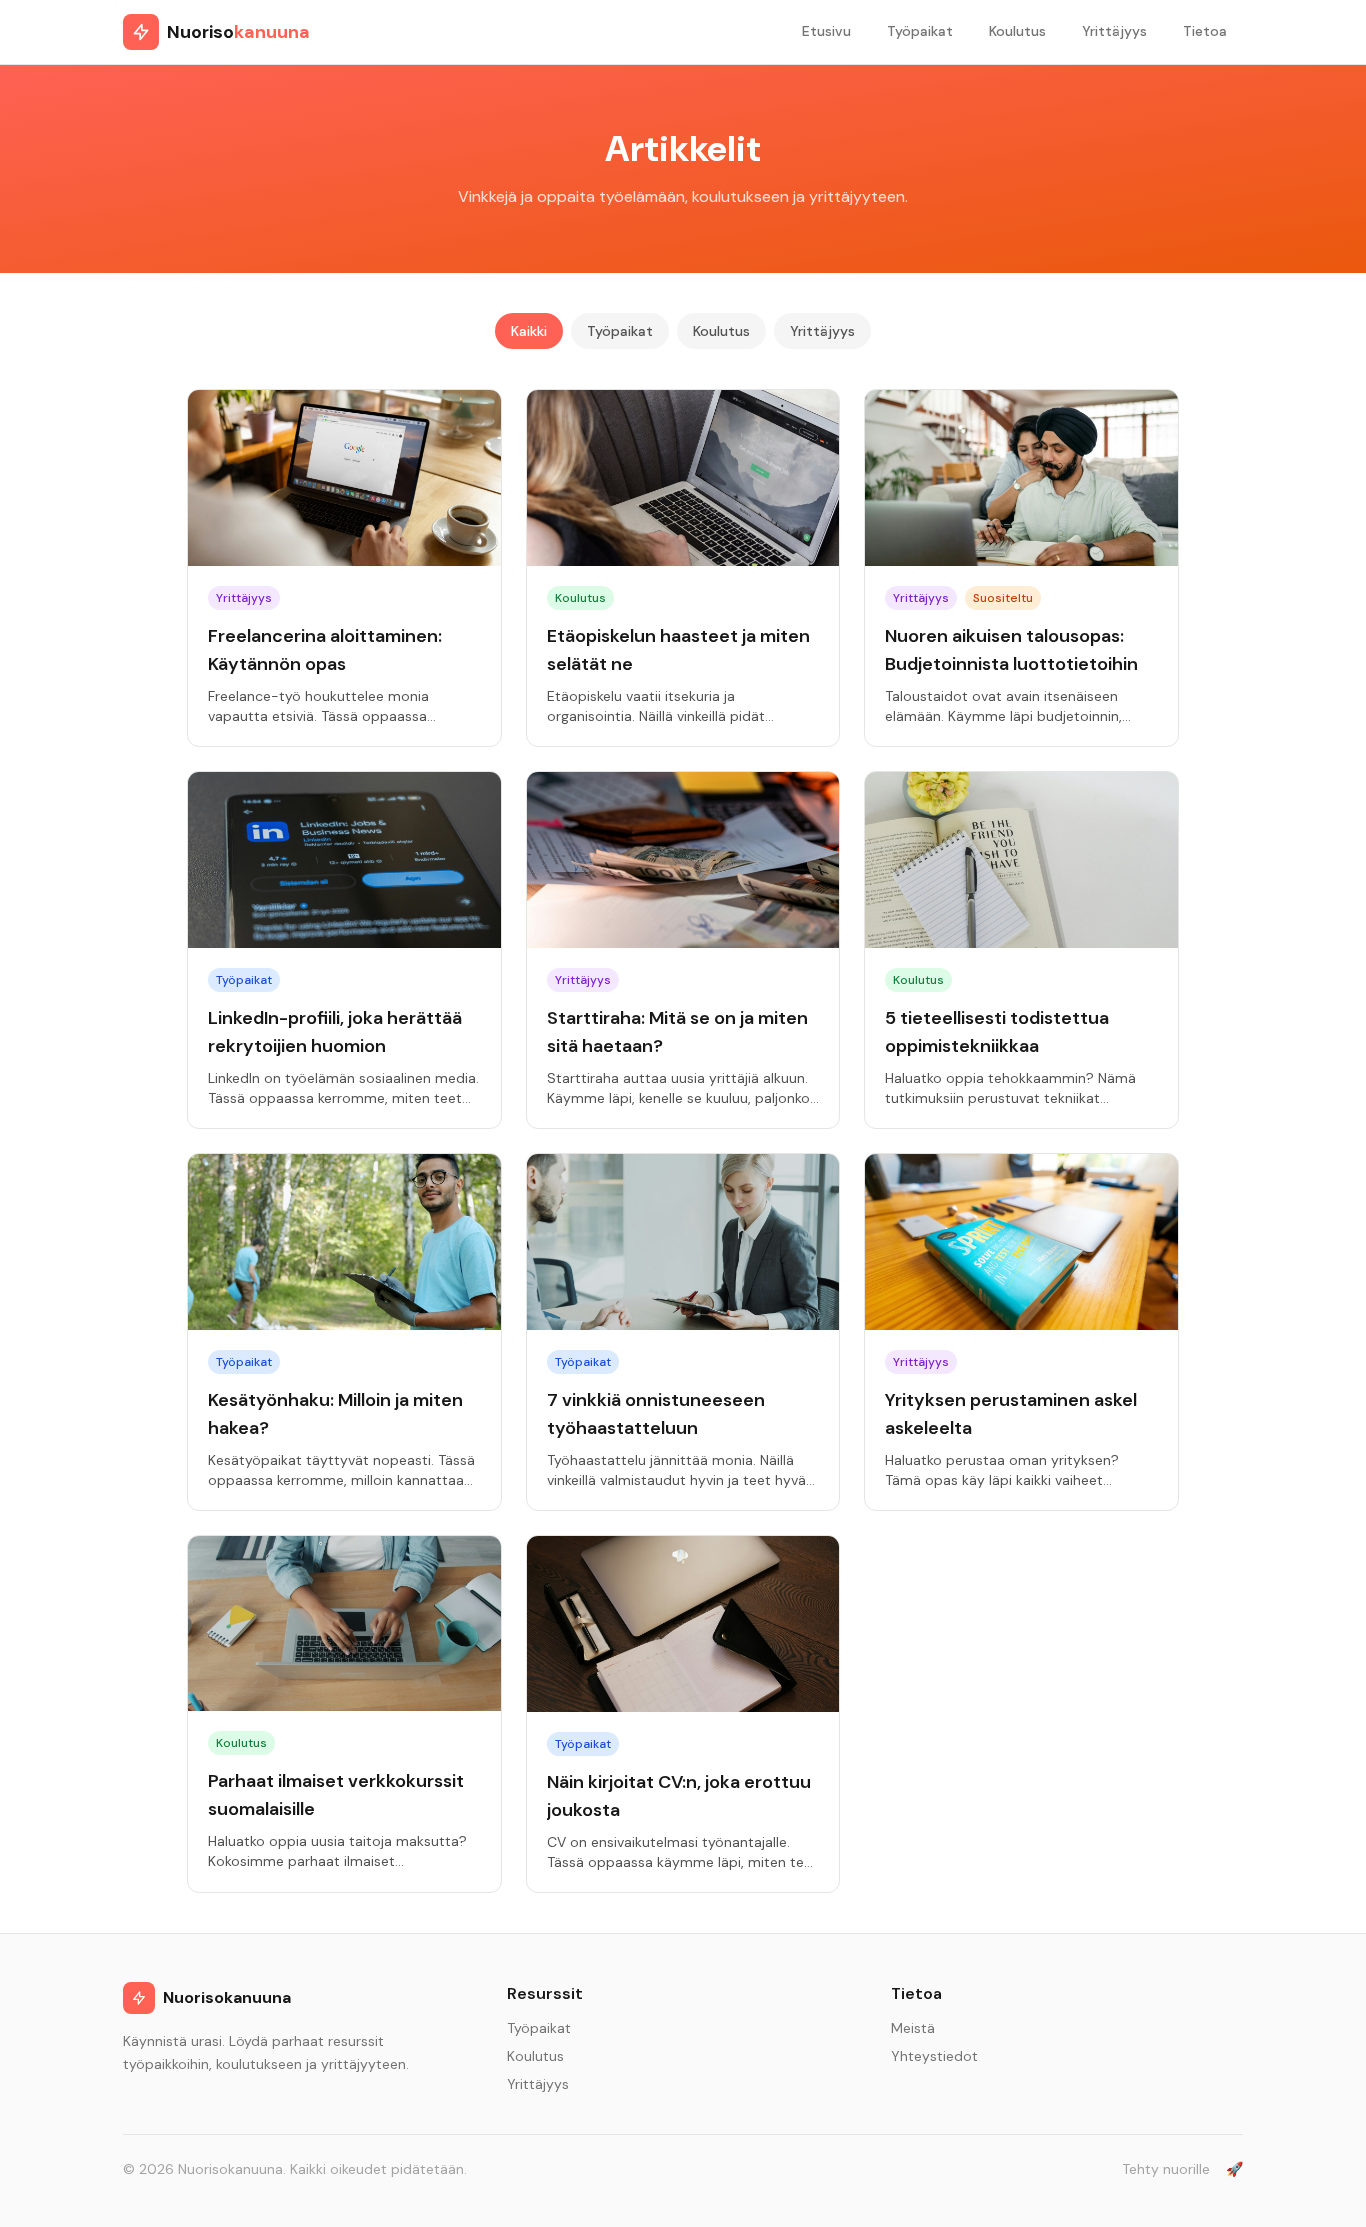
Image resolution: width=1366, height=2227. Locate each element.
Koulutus (1017, 31)
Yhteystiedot (934, 2056)
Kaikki (529, 331)
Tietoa (1205, 31)
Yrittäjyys (1114, 31)
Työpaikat (920, 31)
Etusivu (826, 31)
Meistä (913, 2028)
